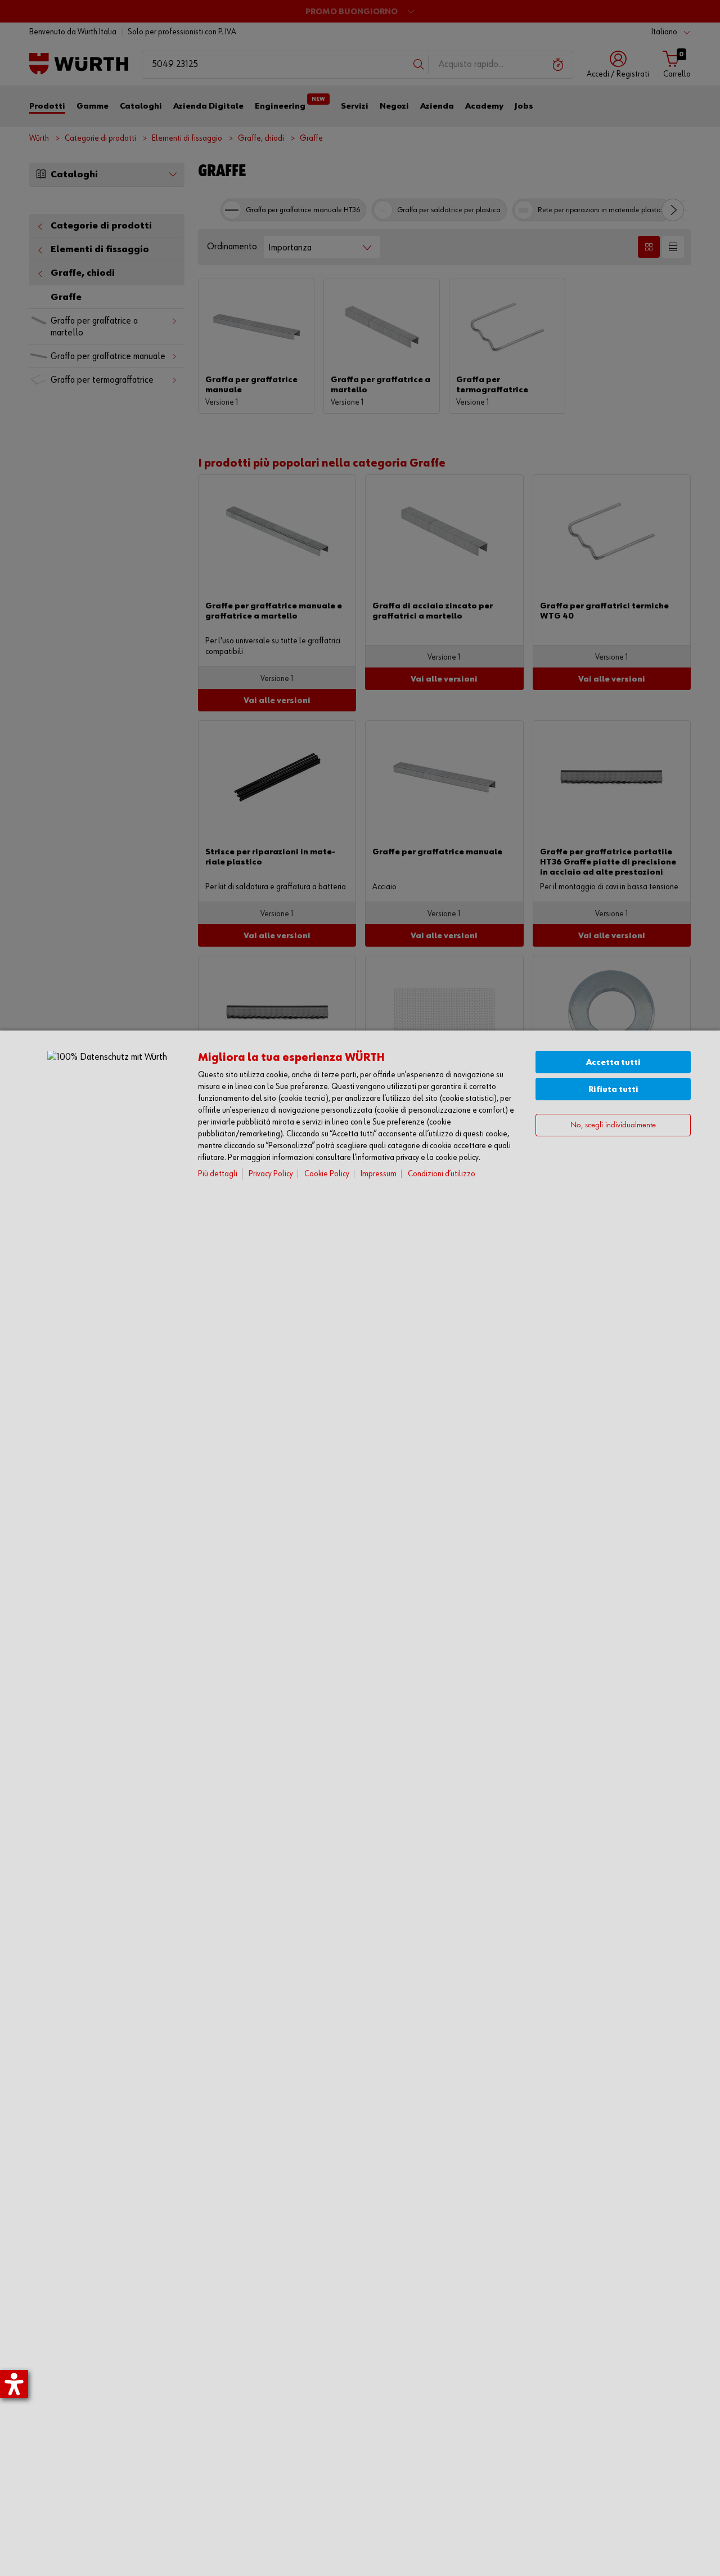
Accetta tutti (613, 1062)
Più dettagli (218, 1174)
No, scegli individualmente (613, 1125)
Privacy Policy (271, 1174)
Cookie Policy (327, 1174)
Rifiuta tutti (613, 1089)
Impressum (379, 1174)
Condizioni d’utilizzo (442, 1174)
